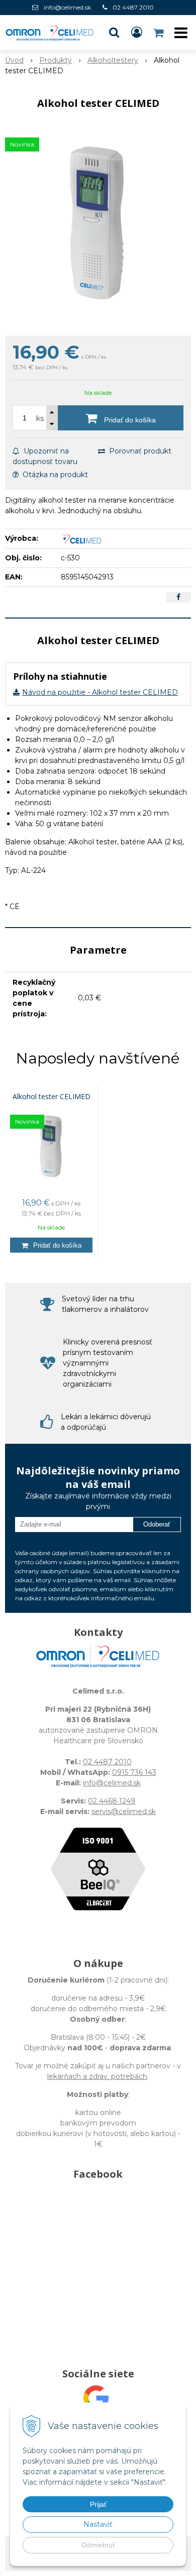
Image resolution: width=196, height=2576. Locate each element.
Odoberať (157, 1524)
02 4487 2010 (133, 7)
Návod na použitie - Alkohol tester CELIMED (100, 692)
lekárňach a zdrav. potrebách (97, 2076)
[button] (114, 33)
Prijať (98, 2504)
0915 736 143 (134, 1772)
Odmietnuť (98, 2545)
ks (40, 418)
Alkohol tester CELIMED (52, 1097)
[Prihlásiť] (137, 33)
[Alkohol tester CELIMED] (98, 225)
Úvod (14, 60)
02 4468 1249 (112, 1801)
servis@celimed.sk (124, 1811)
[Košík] (159, 33)
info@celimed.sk (67, 7)
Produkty (56, 60)
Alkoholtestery (113, 60)
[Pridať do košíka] (51, 1245)
